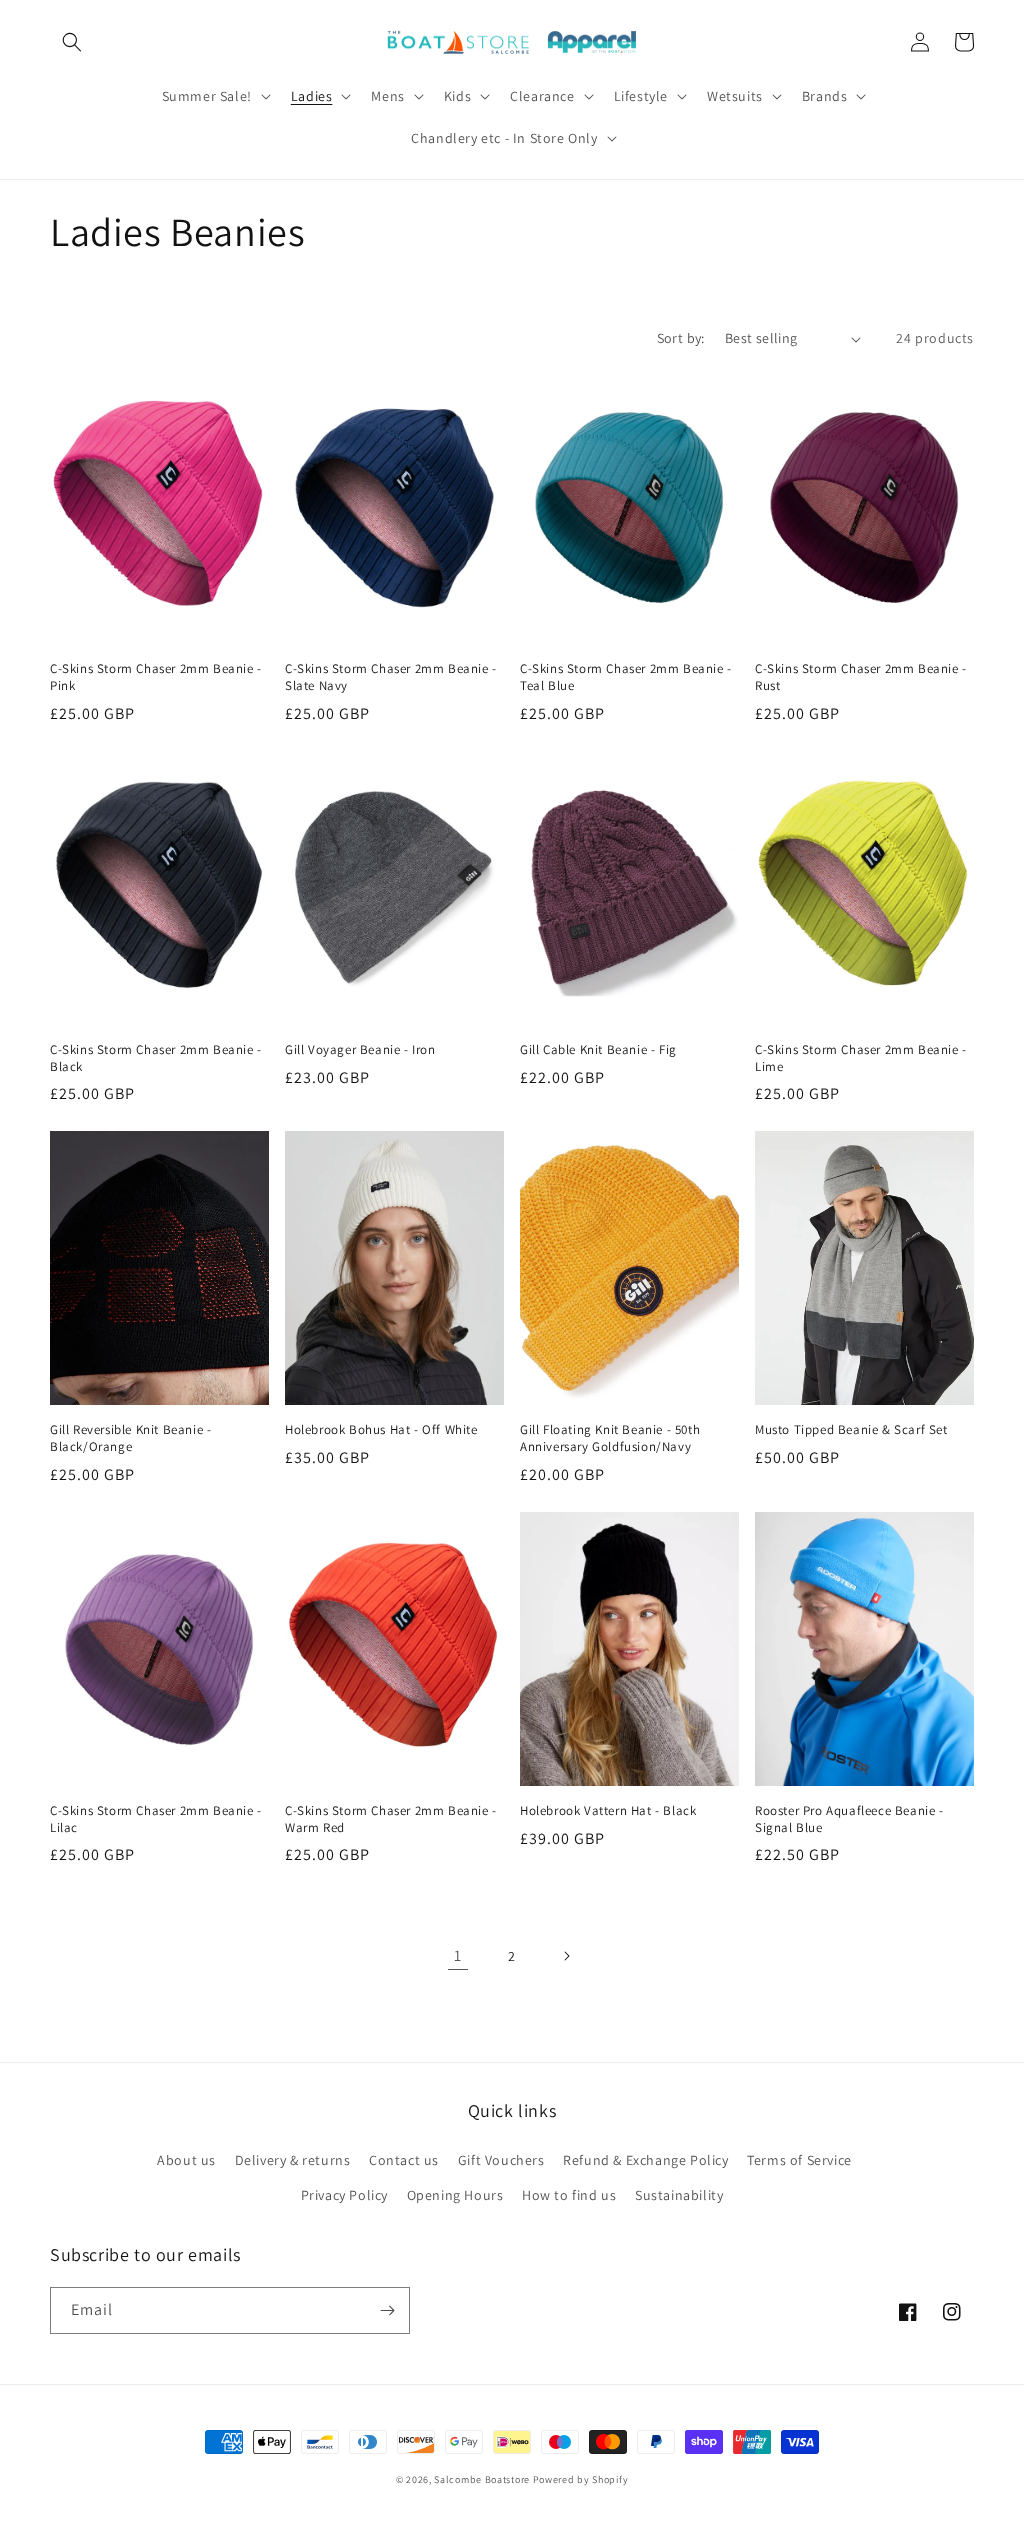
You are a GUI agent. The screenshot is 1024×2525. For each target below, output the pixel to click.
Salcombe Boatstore (482, 2479)
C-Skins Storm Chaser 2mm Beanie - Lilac (156, 1819)
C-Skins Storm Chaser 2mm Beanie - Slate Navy (391, 677)
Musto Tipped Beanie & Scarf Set (851, 1430)
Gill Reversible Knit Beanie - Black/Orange (130, 1438)
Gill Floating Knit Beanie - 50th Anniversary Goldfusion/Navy (610, 1438)
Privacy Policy (344, 2195)
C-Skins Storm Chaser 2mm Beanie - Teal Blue (626, 677)
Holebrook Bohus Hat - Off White (381, 1430)
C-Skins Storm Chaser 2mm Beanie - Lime (861, 1058)
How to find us (569, 2195)
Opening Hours (455, 2195)
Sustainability (679, 2195)
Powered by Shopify (581, 2479)
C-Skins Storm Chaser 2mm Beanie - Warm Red (391, 1819)
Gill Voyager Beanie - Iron (360, 1050)
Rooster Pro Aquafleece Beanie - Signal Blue (849, 1819)
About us (186, 2160)
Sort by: (681, 338)
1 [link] (458, 1955)
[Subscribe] (387, 2310)
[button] (72, 42)
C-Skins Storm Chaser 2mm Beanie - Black (156, 1058)
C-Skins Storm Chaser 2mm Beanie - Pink (156, 677)
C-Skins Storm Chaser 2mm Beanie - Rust (861, 677)
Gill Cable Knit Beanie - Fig (598, 1050)
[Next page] (566, 1956)
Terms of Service (799, 2160)
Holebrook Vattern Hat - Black (608, 1811)
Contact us (404, 2160)
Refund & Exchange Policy (645, 2160)
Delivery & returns (293, 2160)
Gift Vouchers (501, 2160)
